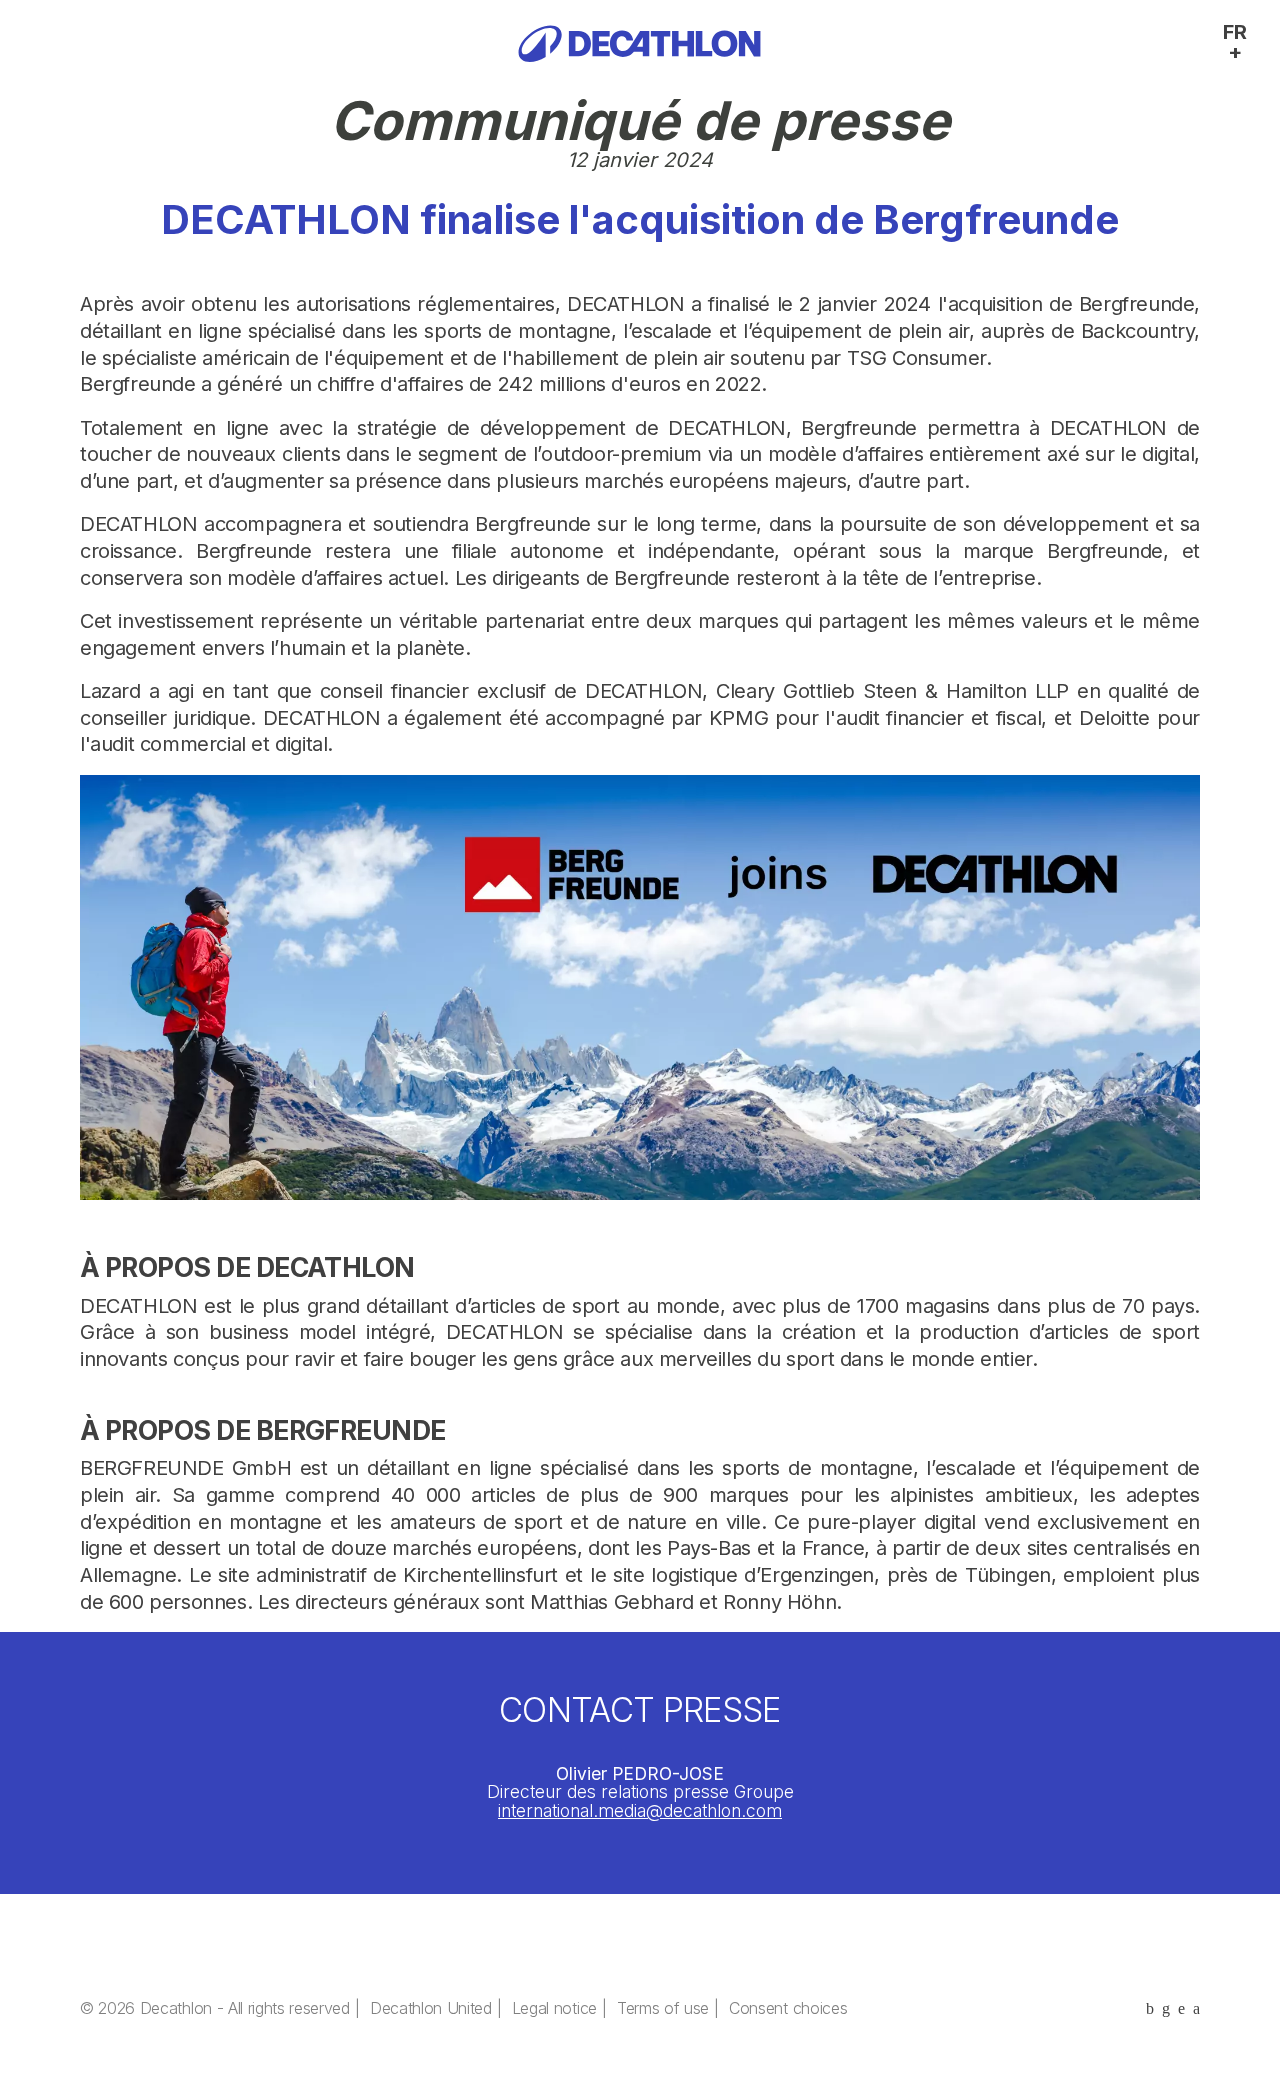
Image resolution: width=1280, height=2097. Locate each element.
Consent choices (788, 2008)
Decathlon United (431, 2008)
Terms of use (663, 2008)
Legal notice (554, 2008)
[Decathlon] (639, 43)
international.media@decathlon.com (640, 1810)
